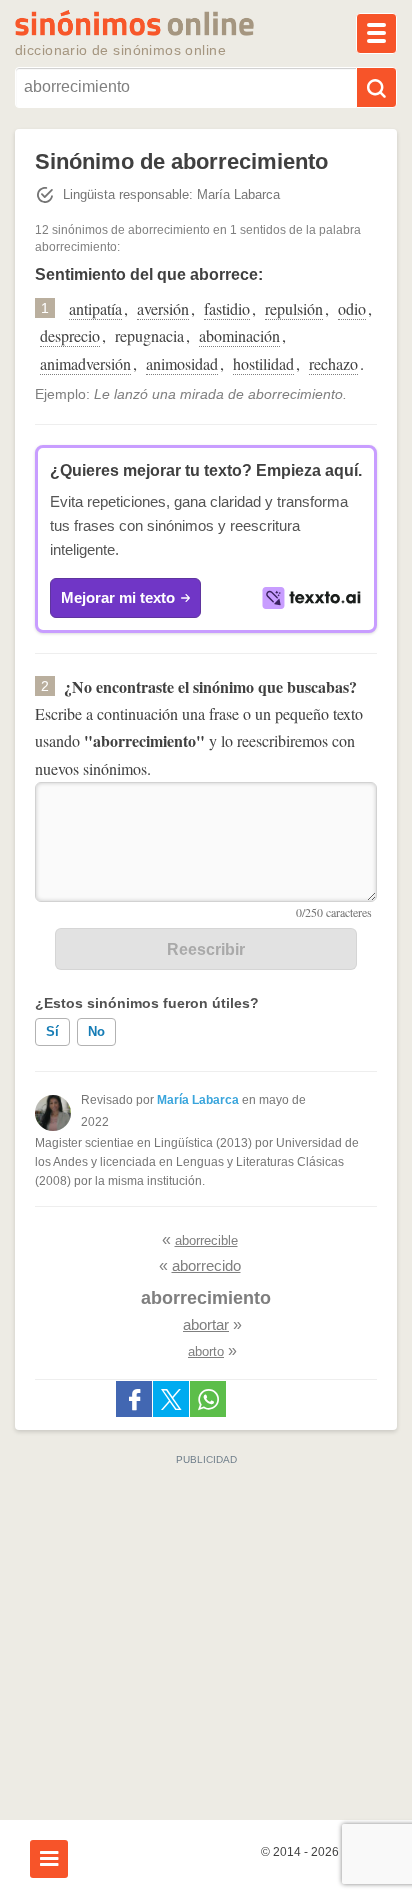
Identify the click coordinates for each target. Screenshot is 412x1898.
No (96, 1031)
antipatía (95, 308)
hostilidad (263, 363)
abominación (239, 335)
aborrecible (206, 1240)
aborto (206, 1351)
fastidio (227, 308)
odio (352, 308)
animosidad (182, 363)
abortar (206, 1324)
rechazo (333, 363)
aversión (163, 308)
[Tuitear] (171, 1399)
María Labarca (198, 1100)
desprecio (70, 335)
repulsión (294, 308)
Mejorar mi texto (118, 597)
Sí (52, 1031)
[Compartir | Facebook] (134, 1399)
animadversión (85, 363)
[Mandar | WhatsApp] (208, 1399)
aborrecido (206, 1265)
